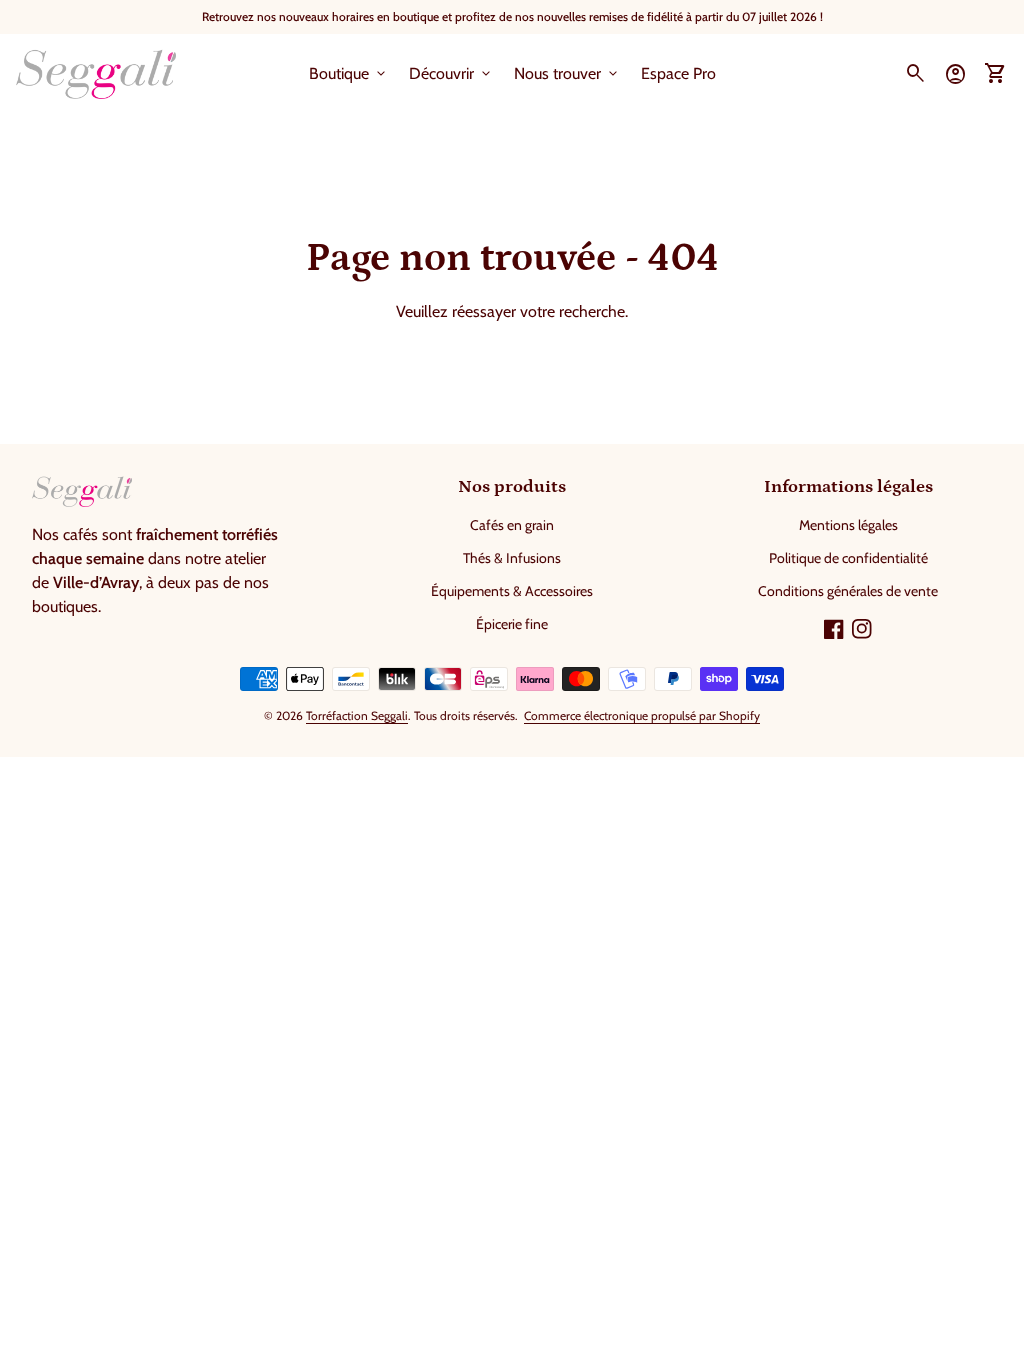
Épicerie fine (512, 624)
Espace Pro (678, 73)
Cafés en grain (512, 525)
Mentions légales (848, 525)
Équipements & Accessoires (512, 591)
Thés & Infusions (512, 558)
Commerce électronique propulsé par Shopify (642, 715)
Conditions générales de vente (848, 591)
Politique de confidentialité (848, 558)
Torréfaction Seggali (357, 715)
